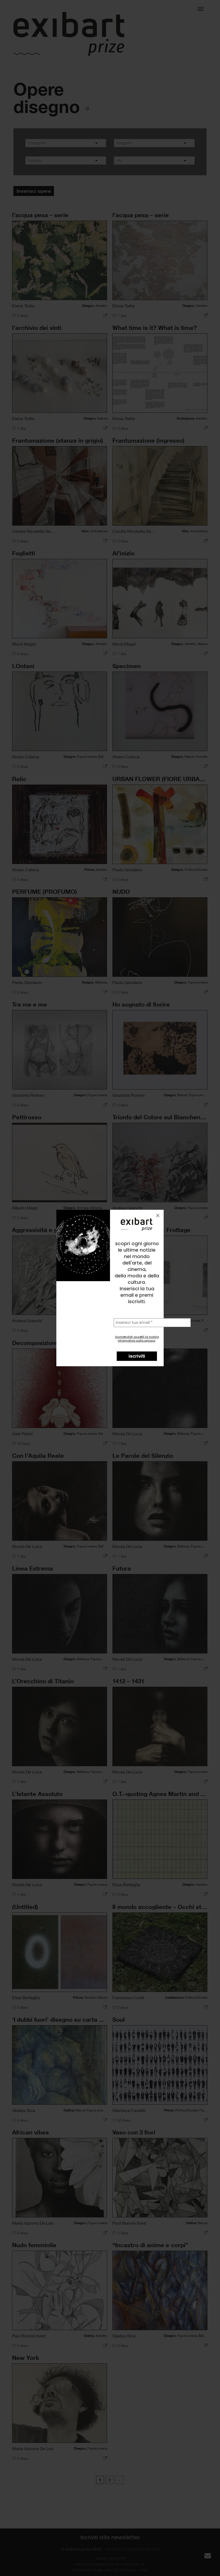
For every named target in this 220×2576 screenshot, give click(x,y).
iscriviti (137, 1356)
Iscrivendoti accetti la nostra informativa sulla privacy (137, 1339)
